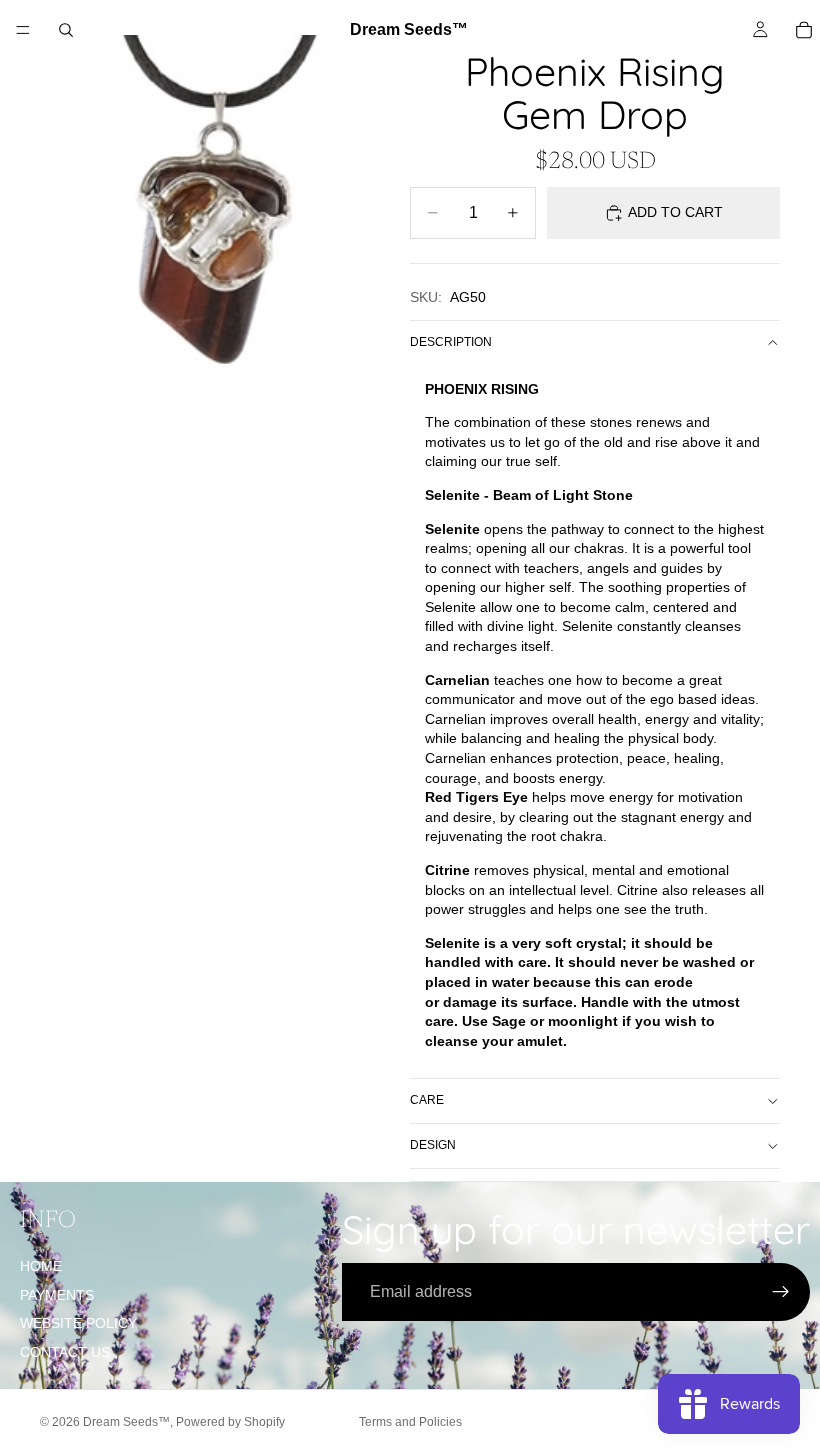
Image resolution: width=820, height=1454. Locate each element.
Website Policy (78, 1323)
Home (41, 1266)
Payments (57, 1295)
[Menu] (23, 30)
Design (433, 1145)
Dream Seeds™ (126, 1422)
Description (451, 342)
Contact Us (65, 1352)
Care (427, 1100)
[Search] (66, 30)
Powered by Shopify (230, 1422)
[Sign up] (781, 1292)
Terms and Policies (410, 1422)
